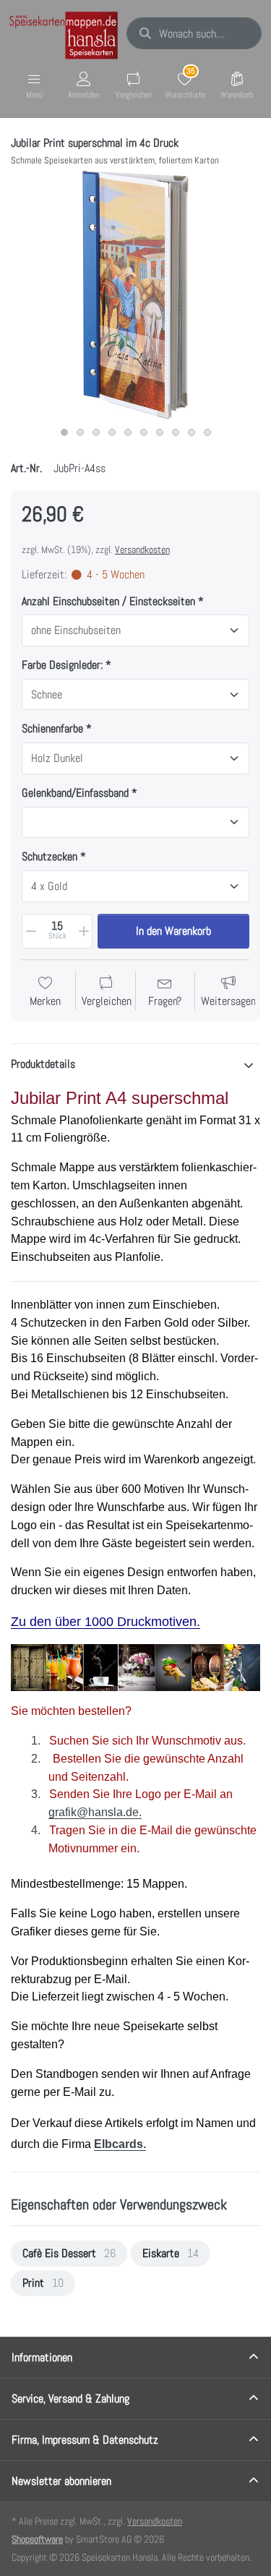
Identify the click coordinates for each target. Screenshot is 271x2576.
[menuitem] (69, 2254)
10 (207, 432)
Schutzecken (50, 857)
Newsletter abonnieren (61, 2481)
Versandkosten (142, 549)
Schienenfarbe (52, 729)
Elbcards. (120, 2144)
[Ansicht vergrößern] (135, 295)
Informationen (42, 2357)
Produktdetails (43, 1064)
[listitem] (135, 295)
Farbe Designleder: (62, 665)
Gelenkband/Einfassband (75, 793)
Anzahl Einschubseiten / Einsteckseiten (110, 602)
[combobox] (194, 33)
